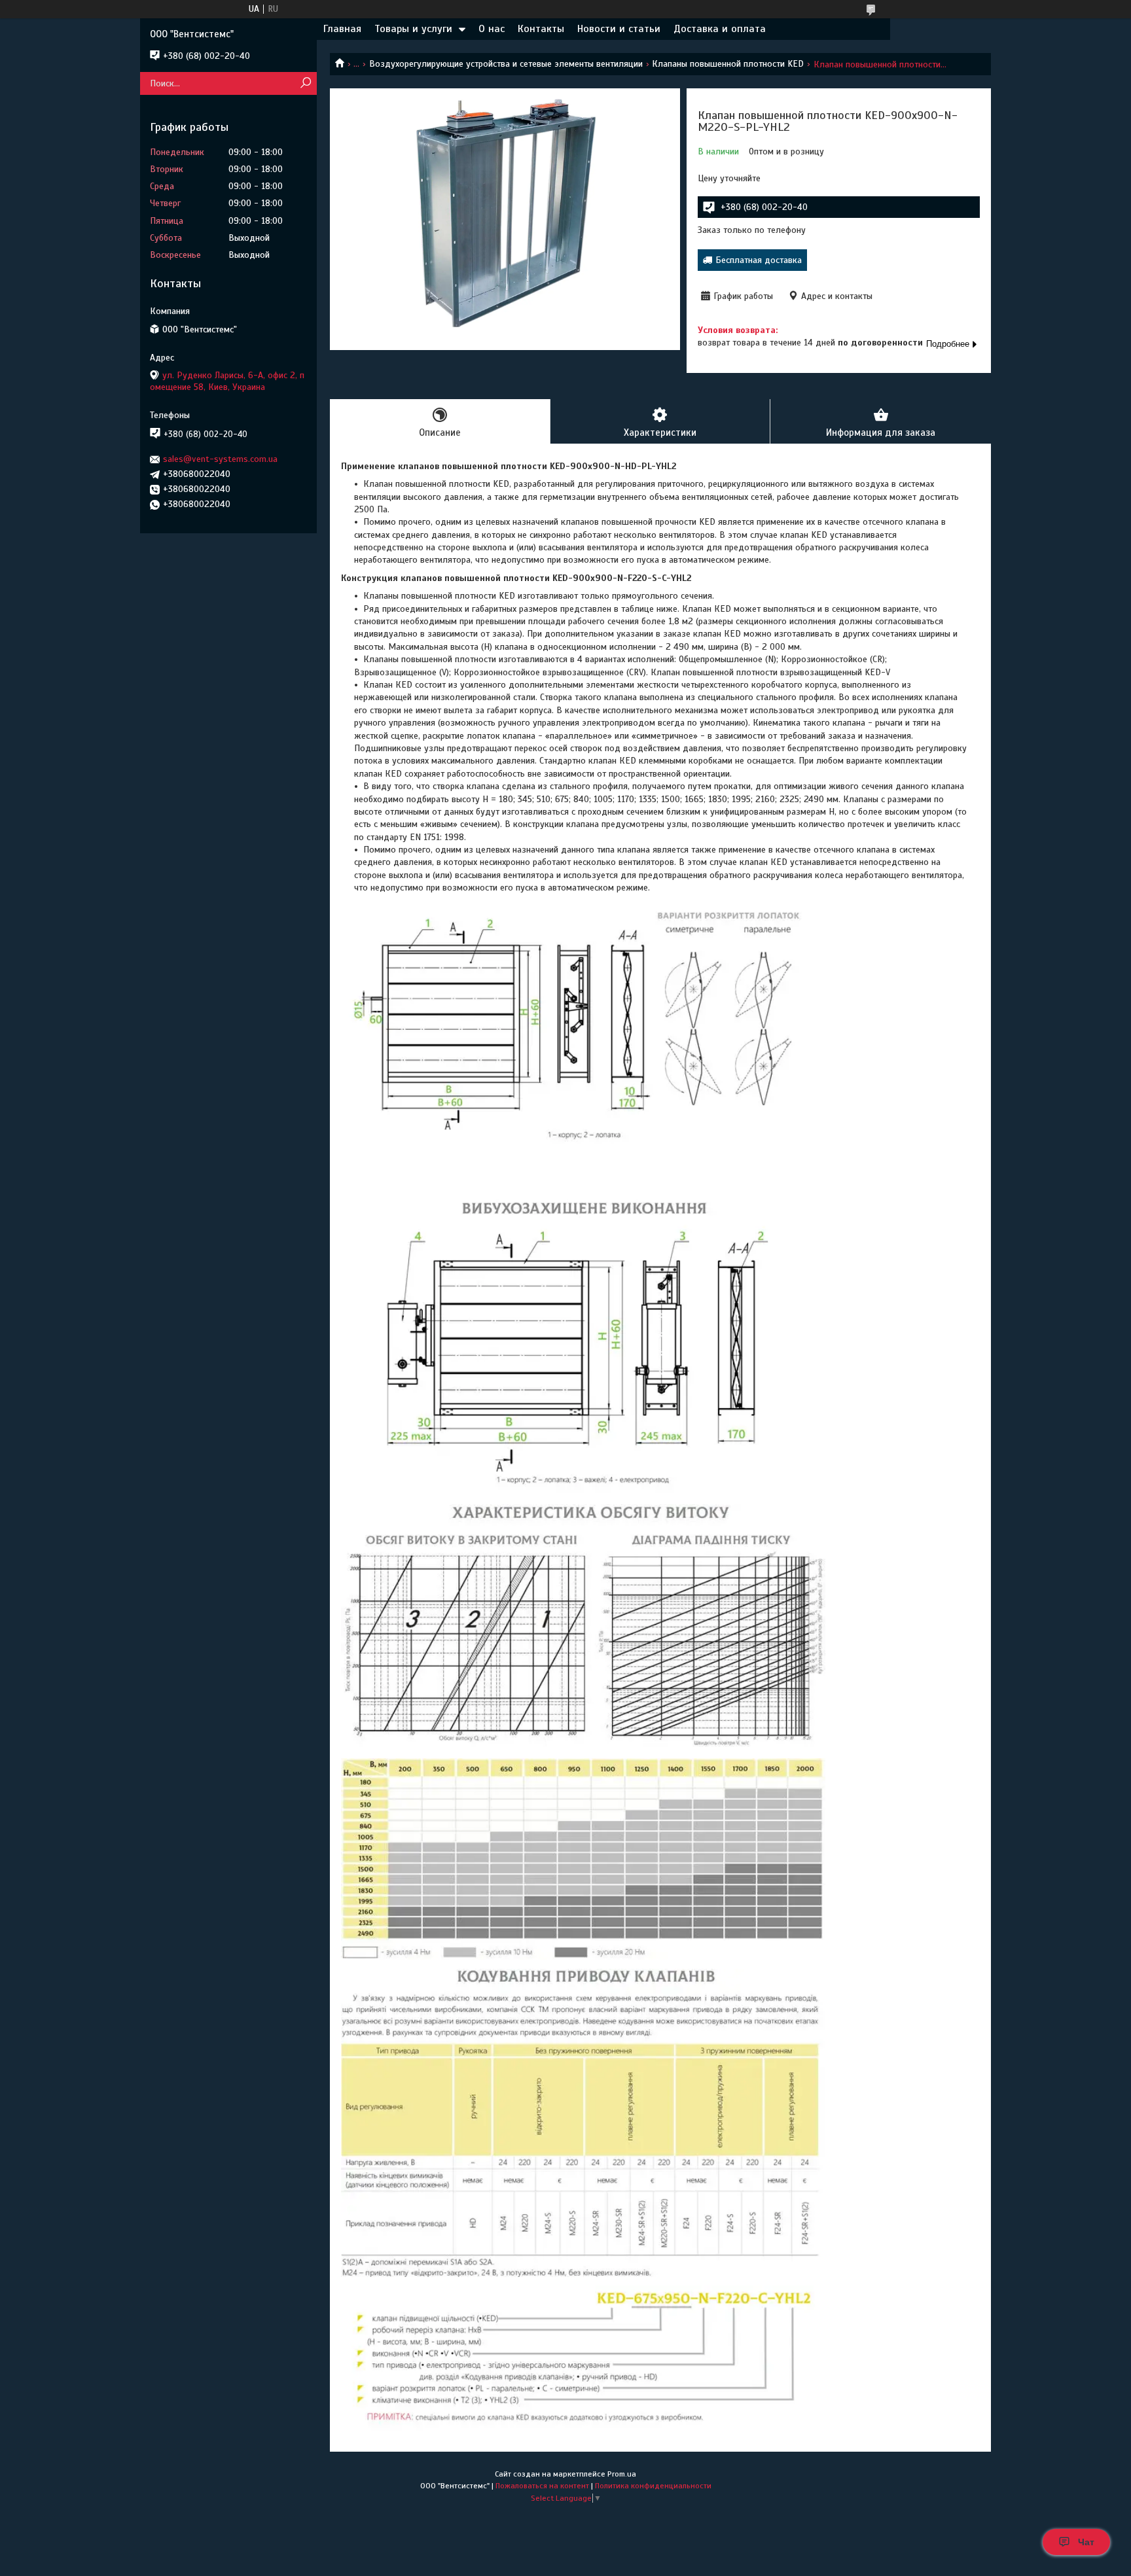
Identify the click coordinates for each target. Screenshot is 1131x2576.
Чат (1086, 2542)
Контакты (541, 29)
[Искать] (305, 83)
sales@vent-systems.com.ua (220, 459)
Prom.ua (622, 2474)
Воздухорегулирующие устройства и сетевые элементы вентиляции (506, 64)
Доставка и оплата (720, 29)
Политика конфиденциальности (653, 2486)
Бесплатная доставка (759, 260)
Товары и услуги (413, 29)
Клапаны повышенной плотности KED (728, 64)
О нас (492, 29)
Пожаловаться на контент (542, 2486)
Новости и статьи (619, 29)
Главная (342, 29)
